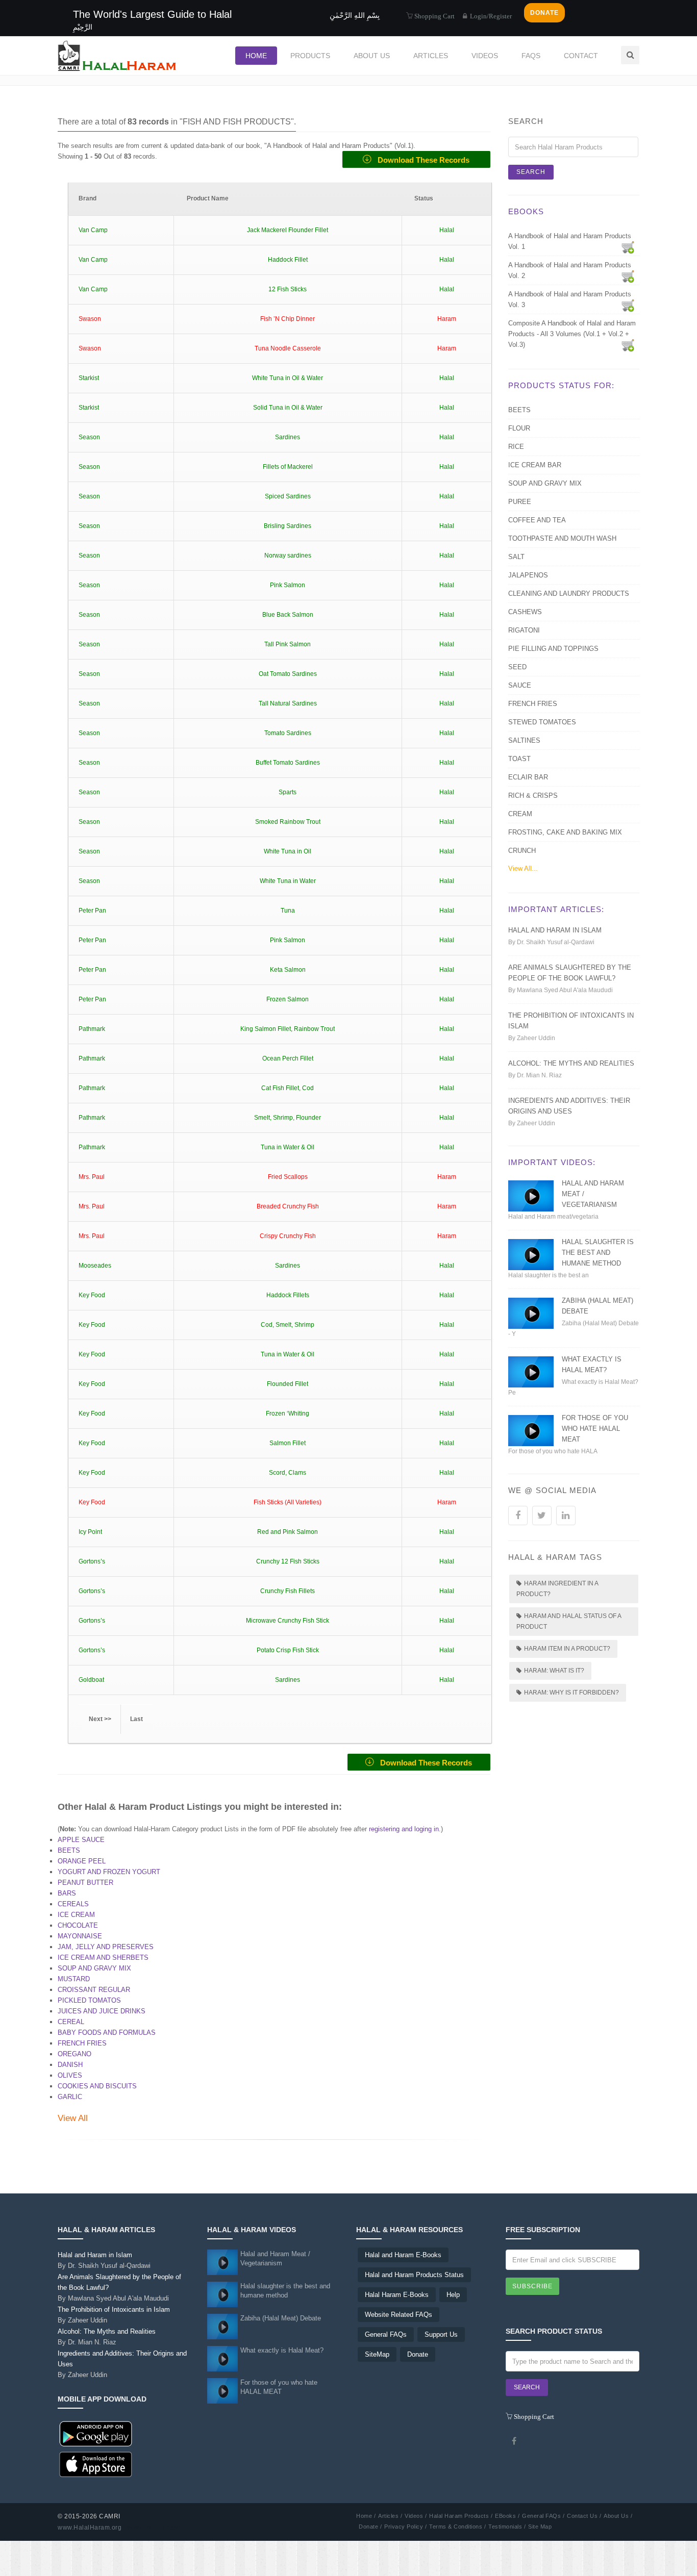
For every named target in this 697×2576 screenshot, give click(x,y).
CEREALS (73, 1904)
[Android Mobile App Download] (96, 2433)
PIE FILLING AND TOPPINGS (553, 649)
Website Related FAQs (399, 2315)
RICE (516, 447)
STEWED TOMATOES (542, 722)
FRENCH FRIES (82, 2043)
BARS (67, 1893)
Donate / (370, 2527)
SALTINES (524, 740)
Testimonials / (507, 2527)
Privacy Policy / (405, 2527)
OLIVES (70, 2075)
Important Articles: (556, 909)
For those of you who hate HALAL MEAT (595, 1429)
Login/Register (490, 16)
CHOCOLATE (78, 1925)
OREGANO (74, 2054)
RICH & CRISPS (533, 795)
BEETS (69, 1850)
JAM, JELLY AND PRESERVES (106, 1947)
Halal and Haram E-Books (403, 2255)
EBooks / (507, 2516)
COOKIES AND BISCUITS (97, 2086)
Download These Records (420, 160)
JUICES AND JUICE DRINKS (102, 2011)
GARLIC (70, 2097)
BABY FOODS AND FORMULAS (107, 2032)
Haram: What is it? (554, 1671)
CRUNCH (522, 851)
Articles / (390, 2516)
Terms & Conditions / (457, 2527)
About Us (372, 56)
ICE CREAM (76, 1915)
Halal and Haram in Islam (555, 930)
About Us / (618, 2516)
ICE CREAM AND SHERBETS (103, 1958)
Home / (366, 2516)
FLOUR (519, 428)
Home (256, 56)
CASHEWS (525, 612)
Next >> (100, 1719)
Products (310, 56)
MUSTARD (74, 1979)
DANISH (70, 2065)
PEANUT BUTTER (85, 1883)
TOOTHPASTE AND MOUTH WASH (562, 538)
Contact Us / (584, 2516)
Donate (418, 2354)
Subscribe (532, 2286)
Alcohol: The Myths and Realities (571, 1063)
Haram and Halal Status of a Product (569, 1621)
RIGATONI (524, 630)
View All (73, 2118)
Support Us (441, 2334)
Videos (485, 56)
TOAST (519, 759)
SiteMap (377, 2354)
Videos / (416, 2516)
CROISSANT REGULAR (94, 1990)
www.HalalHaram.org (90, 2528)
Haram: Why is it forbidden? (571, 1693)
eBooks (526, 211)
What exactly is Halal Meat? (282, 2350)
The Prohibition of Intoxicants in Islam (114, 2315)
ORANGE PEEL (82, 1861)
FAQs (531, 56)
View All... (523, 868)
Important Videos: (552, 1162)
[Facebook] (514, 2441)
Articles (431, 56)
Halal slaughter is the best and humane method (598, 1253)
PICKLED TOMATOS (89, 2000)
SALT (516, 557)
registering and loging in (404, 1829)
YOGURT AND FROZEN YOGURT (109, 1872)
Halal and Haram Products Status (414, 2275)
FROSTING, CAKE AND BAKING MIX (565, 832)
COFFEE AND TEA (537, 520)
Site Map (540, 2527)
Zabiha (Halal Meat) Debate (281, 2318)
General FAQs (386, 2334)
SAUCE (520, 685)
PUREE (520, 502)
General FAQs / (543, 2516)
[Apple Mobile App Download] (96, 2464)
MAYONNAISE (80, 1936)
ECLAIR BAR (528, 777)
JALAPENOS (528, 575)
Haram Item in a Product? (567, 1649)
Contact (581, 56)
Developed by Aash (153, 2528)
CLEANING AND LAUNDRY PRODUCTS (569, 594)
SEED (517, 667)
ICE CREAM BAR (535, 465)
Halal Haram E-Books (397, 2295)
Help (453, 2295)
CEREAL (71, 2022)
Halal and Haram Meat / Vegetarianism (275, 2258)
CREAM (520, 814)
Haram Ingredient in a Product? (557, 1589)
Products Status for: (561, 385)
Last (136, 1719)
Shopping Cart (434, 16)
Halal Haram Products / (461, 2516)
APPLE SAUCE (81, 1840)
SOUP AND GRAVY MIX (94, 1968)
